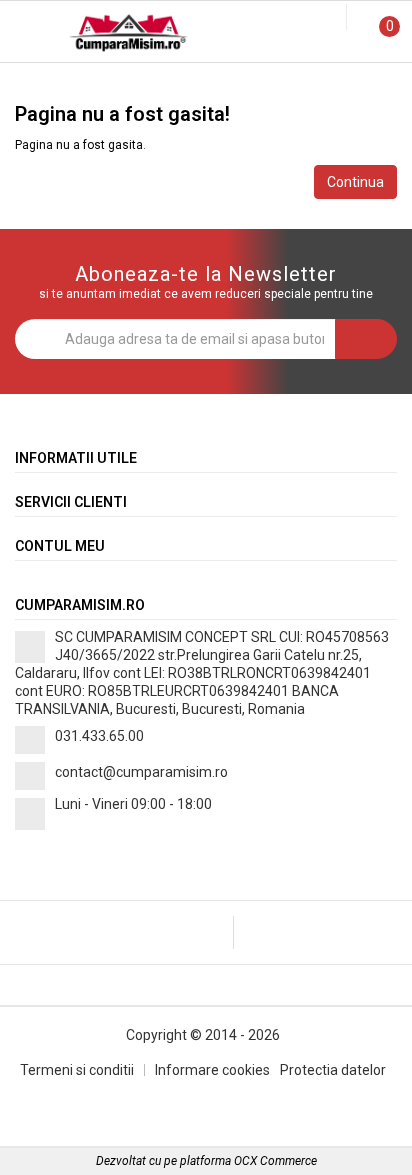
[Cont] (334, 18)
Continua (355, 182)
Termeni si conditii (77, 1070)
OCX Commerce (275, 1161)
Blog (205, 82)
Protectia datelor (333, 1070)
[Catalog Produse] (28, 36)
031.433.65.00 (99, 736)
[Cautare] (317, 18)
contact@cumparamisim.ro (141, 772)
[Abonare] (366, 339)
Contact (343, 82)
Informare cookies (212, 1070)
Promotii (68, 82)
